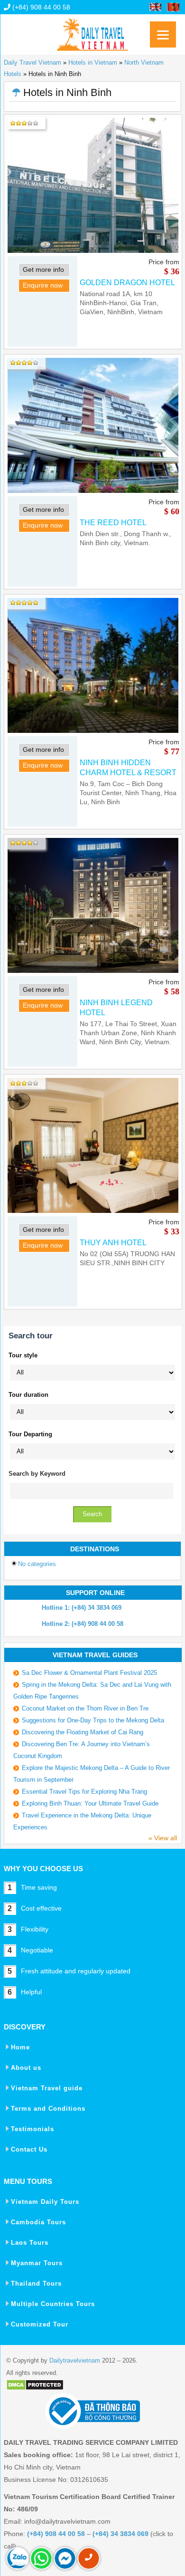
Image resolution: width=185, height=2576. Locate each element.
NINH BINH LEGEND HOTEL (116, 1008)
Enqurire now (43, 285)
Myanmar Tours (37, 2263)
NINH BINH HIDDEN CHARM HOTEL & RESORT (128, 768)
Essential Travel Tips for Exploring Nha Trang (84, 1792)
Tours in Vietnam (92, 31)
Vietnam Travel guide (47, 2088)
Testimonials (32, 2129)
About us (26, 2068)
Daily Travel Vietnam (32, 62)
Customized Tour (40, 2324)
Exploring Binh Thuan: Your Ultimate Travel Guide (90, 1803)
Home (20, 2047)
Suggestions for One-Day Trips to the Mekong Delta (93, 1720)
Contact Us (29, 2149)
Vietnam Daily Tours (45, 2202)
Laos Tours (30, 2243)
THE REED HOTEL (113, 523)
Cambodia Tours (38, 2222)
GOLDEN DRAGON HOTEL (127, 283)
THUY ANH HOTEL (113, 1243)
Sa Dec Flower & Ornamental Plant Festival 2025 (89, 1673)
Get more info (43, 269)
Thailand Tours (36, 2283)
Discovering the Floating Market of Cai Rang (83, 1732)
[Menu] (163, 34)
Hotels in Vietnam (93, 62)
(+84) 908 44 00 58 (40, 7)
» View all (163, 1838)
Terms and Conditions (48, 2109)
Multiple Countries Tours (53, 2304)
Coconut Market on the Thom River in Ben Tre (85, 1708)
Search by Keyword (37, 1474)
